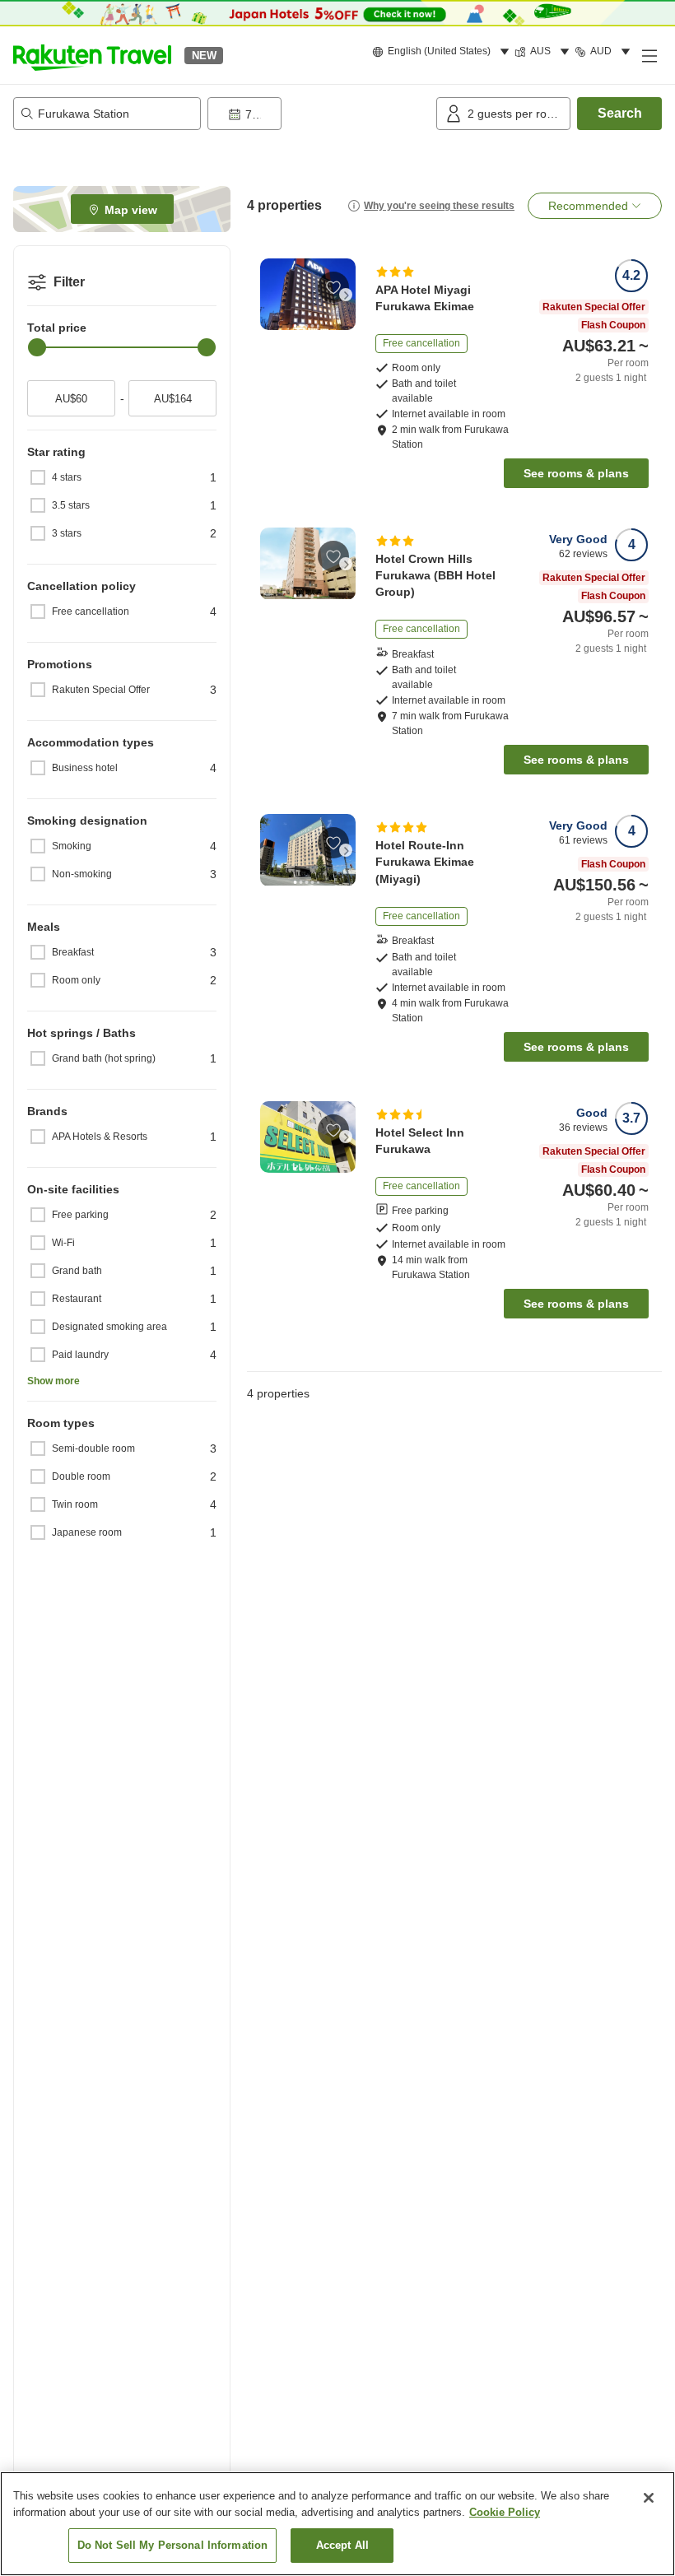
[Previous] (270, 295)
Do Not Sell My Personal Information (173, 2545)
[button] (92, 55)
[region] (337, 2524)
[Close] (649, 2498)
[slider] (37, 347)
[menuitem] (443, 52)
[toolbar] (319, 114)
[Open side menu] (649, 55)
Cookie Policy (505, 2512)
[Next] (346, 295)
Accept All (342, 2545)
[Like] (333, 287)
